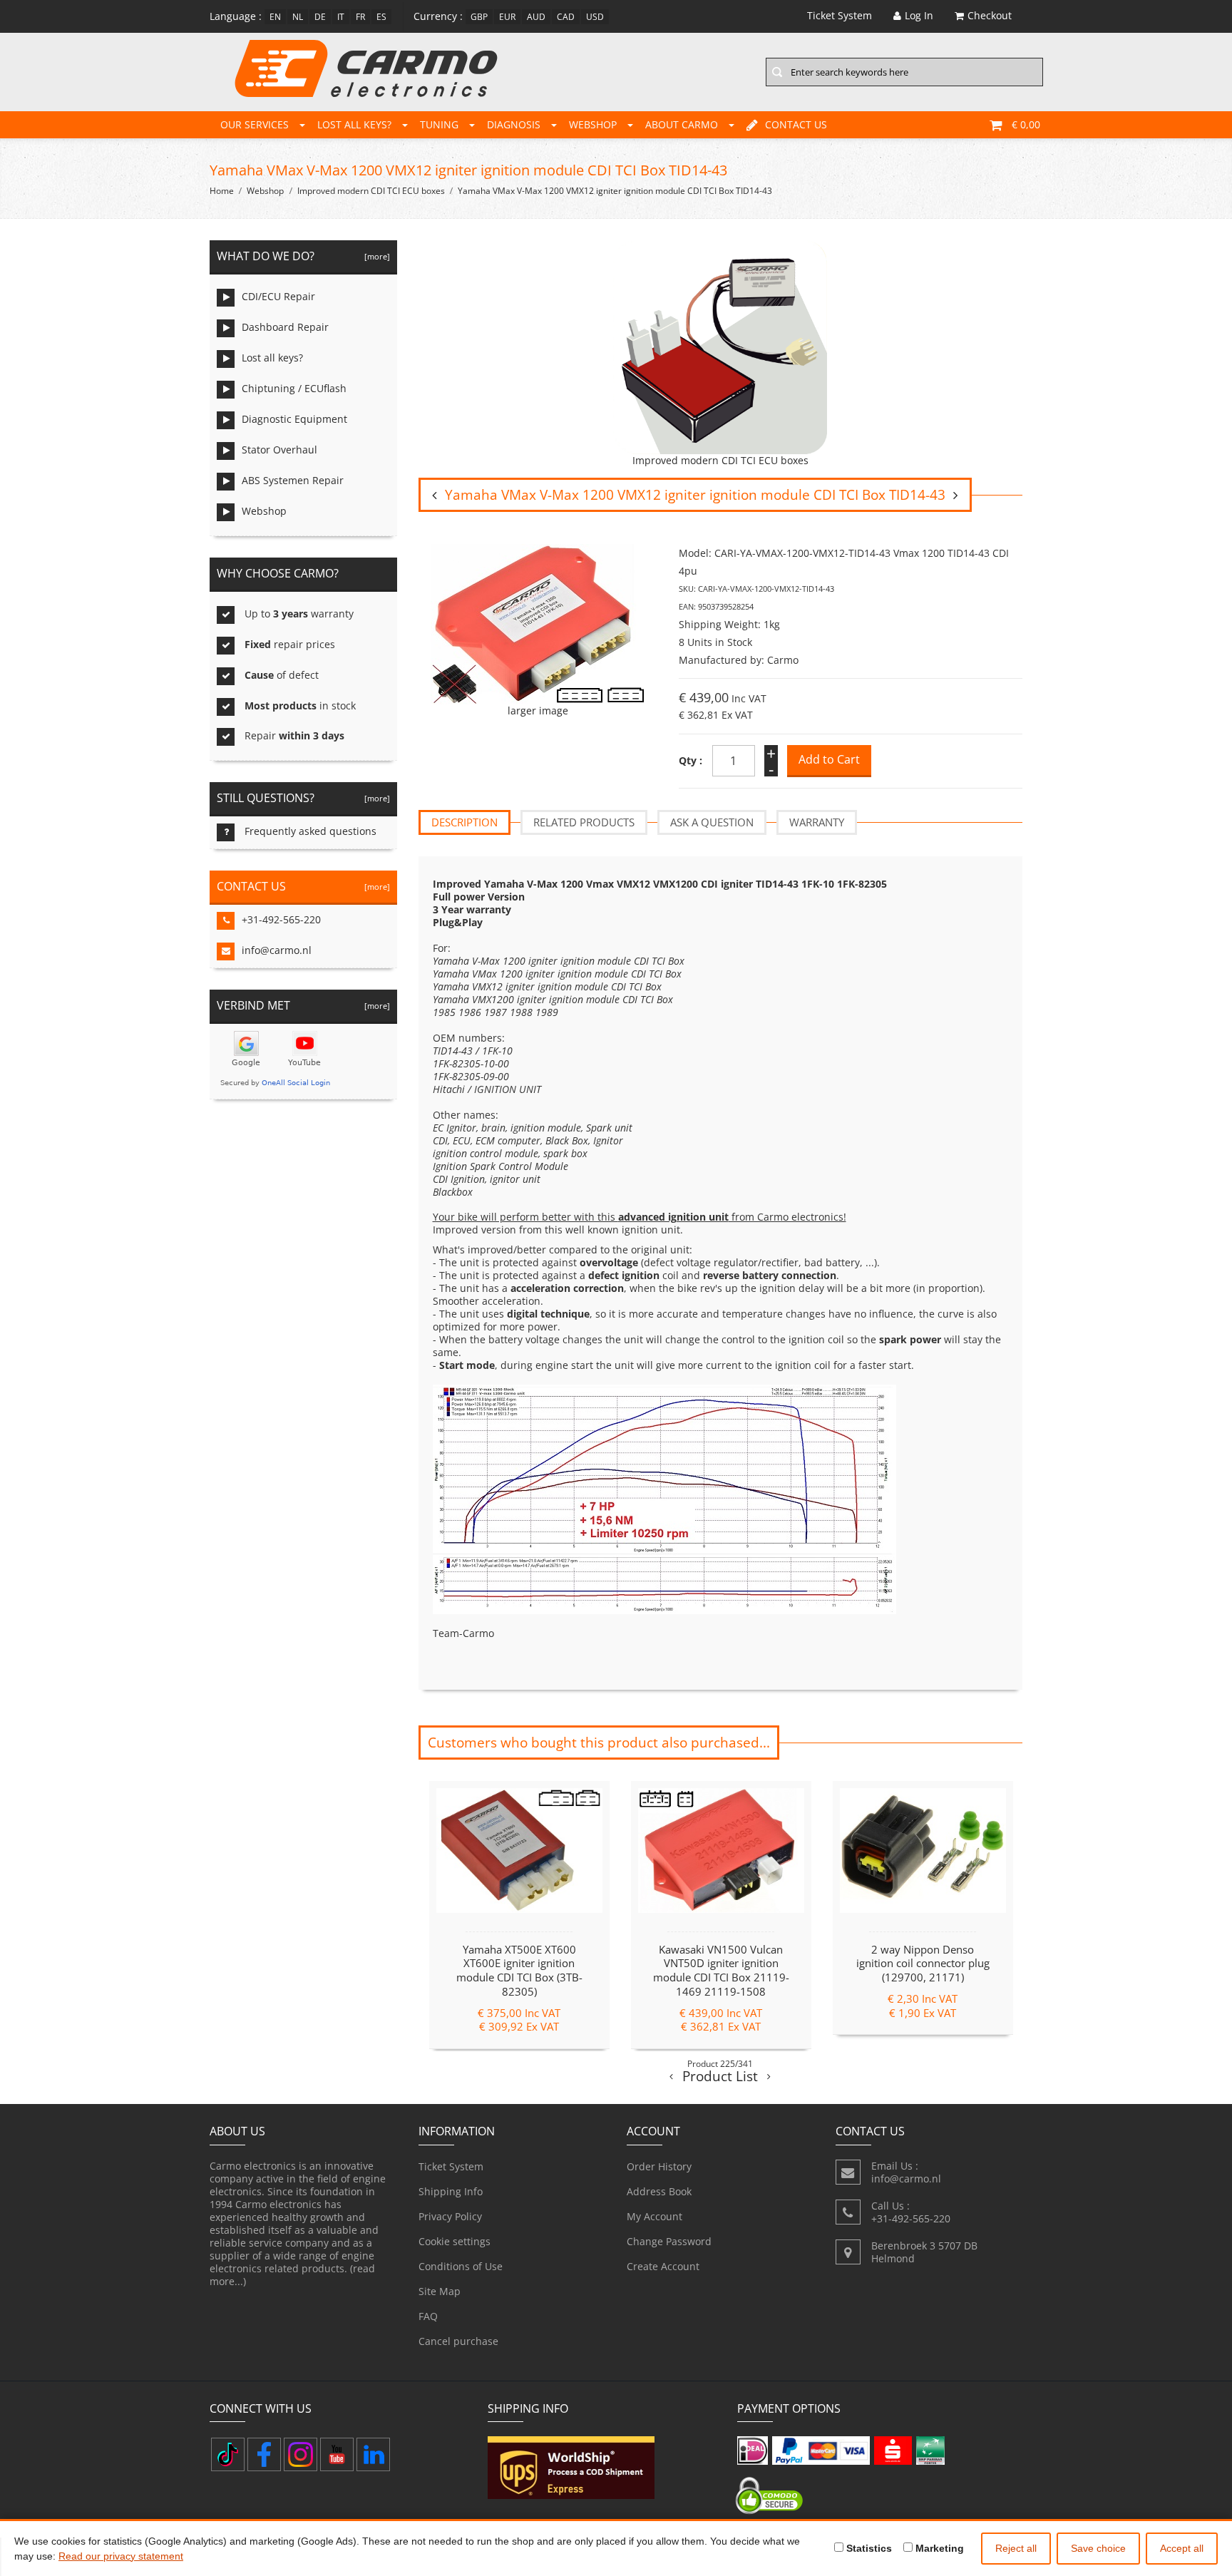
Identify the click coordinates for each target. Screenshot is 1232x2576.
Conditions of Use (461, 2266)
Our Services (255, 124)
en (275, 17)
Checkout (990, 15)
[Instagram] (301, 2454)
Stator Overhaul (279, 450)
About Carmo (682, 124)
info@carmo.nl (277, 950)
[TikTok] (228, 2454)
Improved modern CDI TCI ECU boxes (371, 191)
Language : (236, 16)
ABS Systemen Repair (293, 480)
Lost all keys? (354, 124)
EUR (507, 17)
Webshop (593, 124)
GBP (479, 17)
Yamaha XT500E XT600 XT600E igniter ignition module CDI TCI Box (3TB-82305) (519, 1970)
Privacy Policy (450, 2216)
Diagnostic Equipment (294, 419)
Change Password (669, 2241)
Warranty (817, 822)
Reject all (1016, 2548)
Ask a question (712, 822)
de (320, 17)
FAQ (428, 2316)
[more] (375, 256)
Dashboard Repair (285, 327)
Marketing (938, 2548)
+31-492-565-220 (281, 919)
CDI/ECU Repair (278, 296)
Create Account (663, 2266)
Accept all (1182, 2548)
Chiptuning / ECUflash (294, 388)
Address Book (659, 2191)
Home (222, 191)
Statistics (868, 2548)
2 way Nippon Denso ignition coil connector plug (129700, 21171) (923, 1964)
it (341, 17)
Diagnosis (514, 124)
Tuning (439, 124)
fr (360, 17)
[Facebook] (264, 2454)
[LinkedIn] (373, 2454)
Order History (659, 2166)
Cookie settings (455, 2241)
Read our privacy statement (121, 2556)
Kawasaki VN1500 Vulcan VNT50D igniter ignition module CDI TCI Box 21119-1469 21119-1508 (721, 1970)
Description (464, 822)
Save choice (1098, 2548)
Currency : (438, 16)
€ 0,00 (1026, 124)
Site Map (440, 2291)
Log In (919, 15)
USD (595, 17)
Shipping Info (451, 2191)
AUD (536, 17)
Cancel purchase (458, 2341)
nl (298, 17)
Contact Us (796, 124)
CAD (566, 17)
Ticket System (451, 2166)
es (381, 17)
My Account (654, 2216)
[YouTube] (337, 2454)
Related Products (584, 822)
